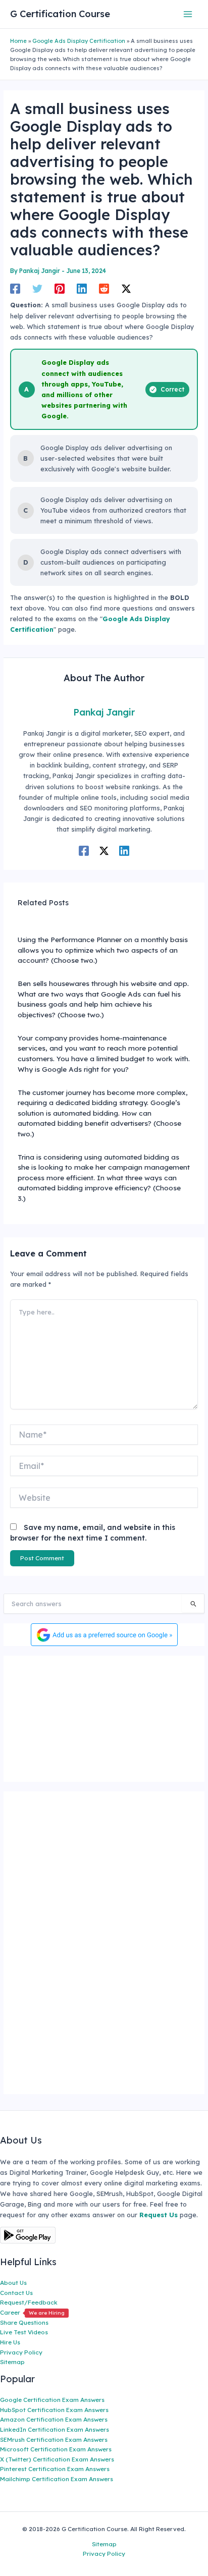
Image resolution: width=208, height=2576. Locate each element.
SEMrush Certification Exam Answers (54, 2440)
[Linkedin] (82, 289)
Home (18, 41)
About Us (13, 2283)
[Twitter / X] (126, 289)
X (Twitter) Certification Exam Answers (57, 2459)
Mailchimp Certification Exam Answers (57, 2479)
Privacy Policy (21, 2352)
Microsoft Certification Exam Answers (56, 2449)
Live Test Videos (24, 2332)
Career (32, 2312)
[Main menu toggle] (188, 14)
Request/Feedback (29, 2302)
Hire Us (10, 2342)
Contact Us (16, 2293)
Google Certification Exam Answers (52, 2400)
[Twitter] (37, 289)
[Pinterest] (60, 289)
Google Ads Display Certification (79, 41)
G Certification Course (60, 14)
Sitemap (12, 2362)
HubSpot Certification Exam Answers (54, 2410)
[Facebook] (15, 289)
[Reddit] (104, 289)
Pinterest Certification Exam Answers (55, 2469)
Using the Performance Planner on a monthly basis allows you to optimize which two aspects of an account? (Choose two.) (103, 950)
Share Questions (24, 2322)
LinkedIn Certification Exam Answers (55, 2429)
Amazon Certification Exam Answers (54, 2419)
